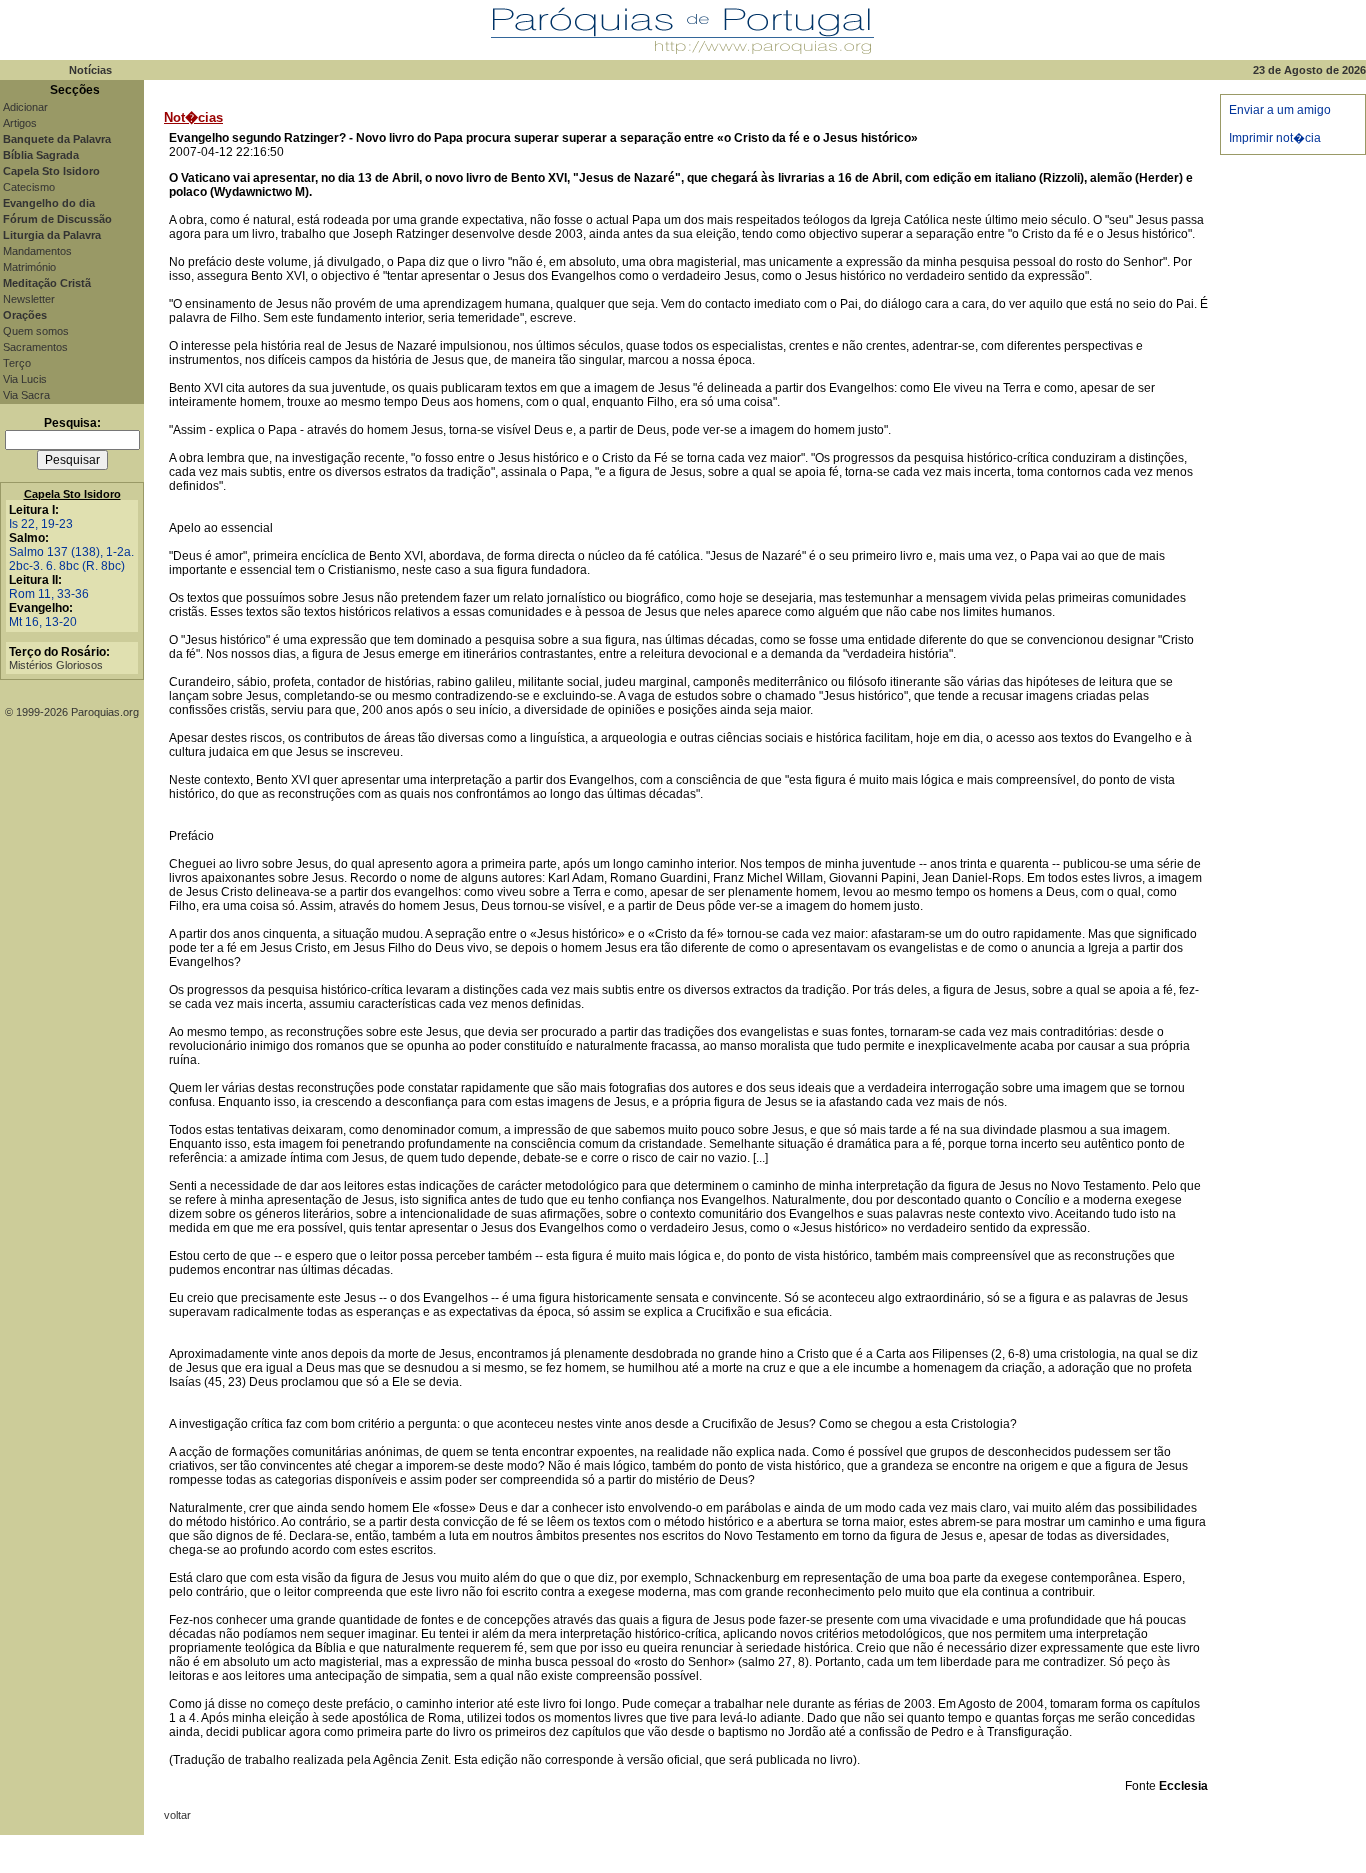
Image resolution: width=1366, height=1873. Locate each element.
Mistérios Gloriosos (56, 665)
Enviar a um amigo (1280, 110)
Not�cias (193, 117)
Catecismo (29, 187)
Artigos (20, 123)
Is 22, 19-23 (41, 524)
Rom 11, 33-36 (49, 594)
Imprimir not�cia (1275, 138)
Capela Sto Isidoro (72, 494)
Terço (17, 363)
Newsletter (29, 299)
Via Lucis (25, 379)
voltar (177, 1815)
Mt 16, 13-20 (43, 622)
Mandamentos (37, 251)
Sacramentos (35, 347)
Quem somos (36, 331)
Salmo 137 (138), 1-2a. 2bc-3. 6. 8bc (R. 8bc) (71, 559)
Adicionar (25, 107)
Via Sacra (26, 395)
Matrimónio (29, 267)
